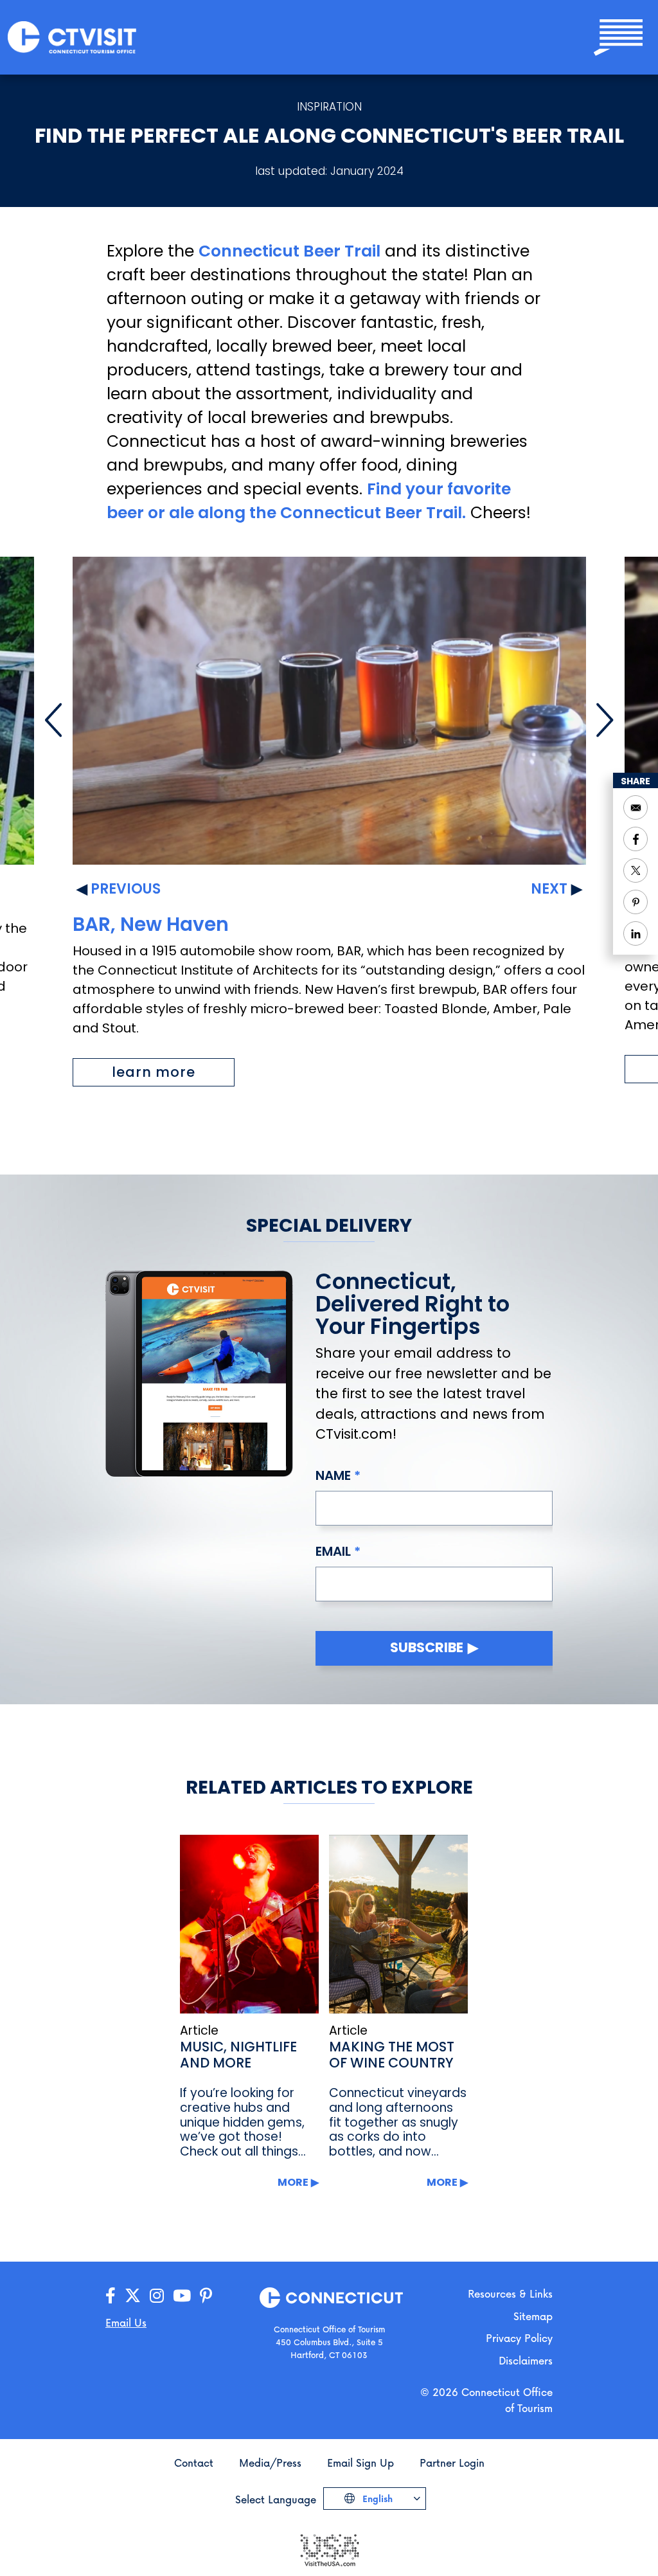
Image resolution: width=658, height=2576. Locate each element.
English (376, 2499)
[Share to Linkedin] (636, 933)
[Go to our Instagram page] (157, 2296)
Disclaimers (526, 2360)
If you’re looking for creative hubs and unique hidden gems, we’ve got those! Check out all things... (243, 2122)
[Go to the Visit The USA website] (329, 2549)
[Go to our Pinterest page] (206, 2296)
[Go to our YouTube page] (182, 2296)
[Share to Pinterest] (636, 902)
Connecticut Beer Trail (289, 251)
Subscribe (427, 1647)
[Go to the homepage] (72, 36)
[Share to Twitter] (636, 870)
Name (333, 1475)
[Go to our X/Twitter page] (133, 2296)
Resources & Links (510, 2293)
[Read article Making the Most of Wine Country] (398, 1924)
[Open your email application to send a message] (636, 807)
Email (333, 1551)
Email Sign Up (360, 2463)
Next (549, 889)
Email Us (126, 2322)
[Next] (605, 720)
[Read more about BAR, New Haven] (329, 711)
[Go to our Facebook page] (111, 2296)
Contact (194, 2463)
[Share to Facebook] (636, 839)
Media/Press (270, 2463)
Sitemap (533, 2316)
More (293, 2182)
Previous (126, 889)
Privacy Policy (519, 2338)
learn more (154, 1072)
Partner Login (452, 2463)
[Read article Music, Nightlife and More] (249, 1924)
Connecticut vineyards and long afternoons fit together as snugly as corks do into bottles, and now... (398, 2122)
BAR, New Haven (151, 924)
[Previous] (53, 720)
